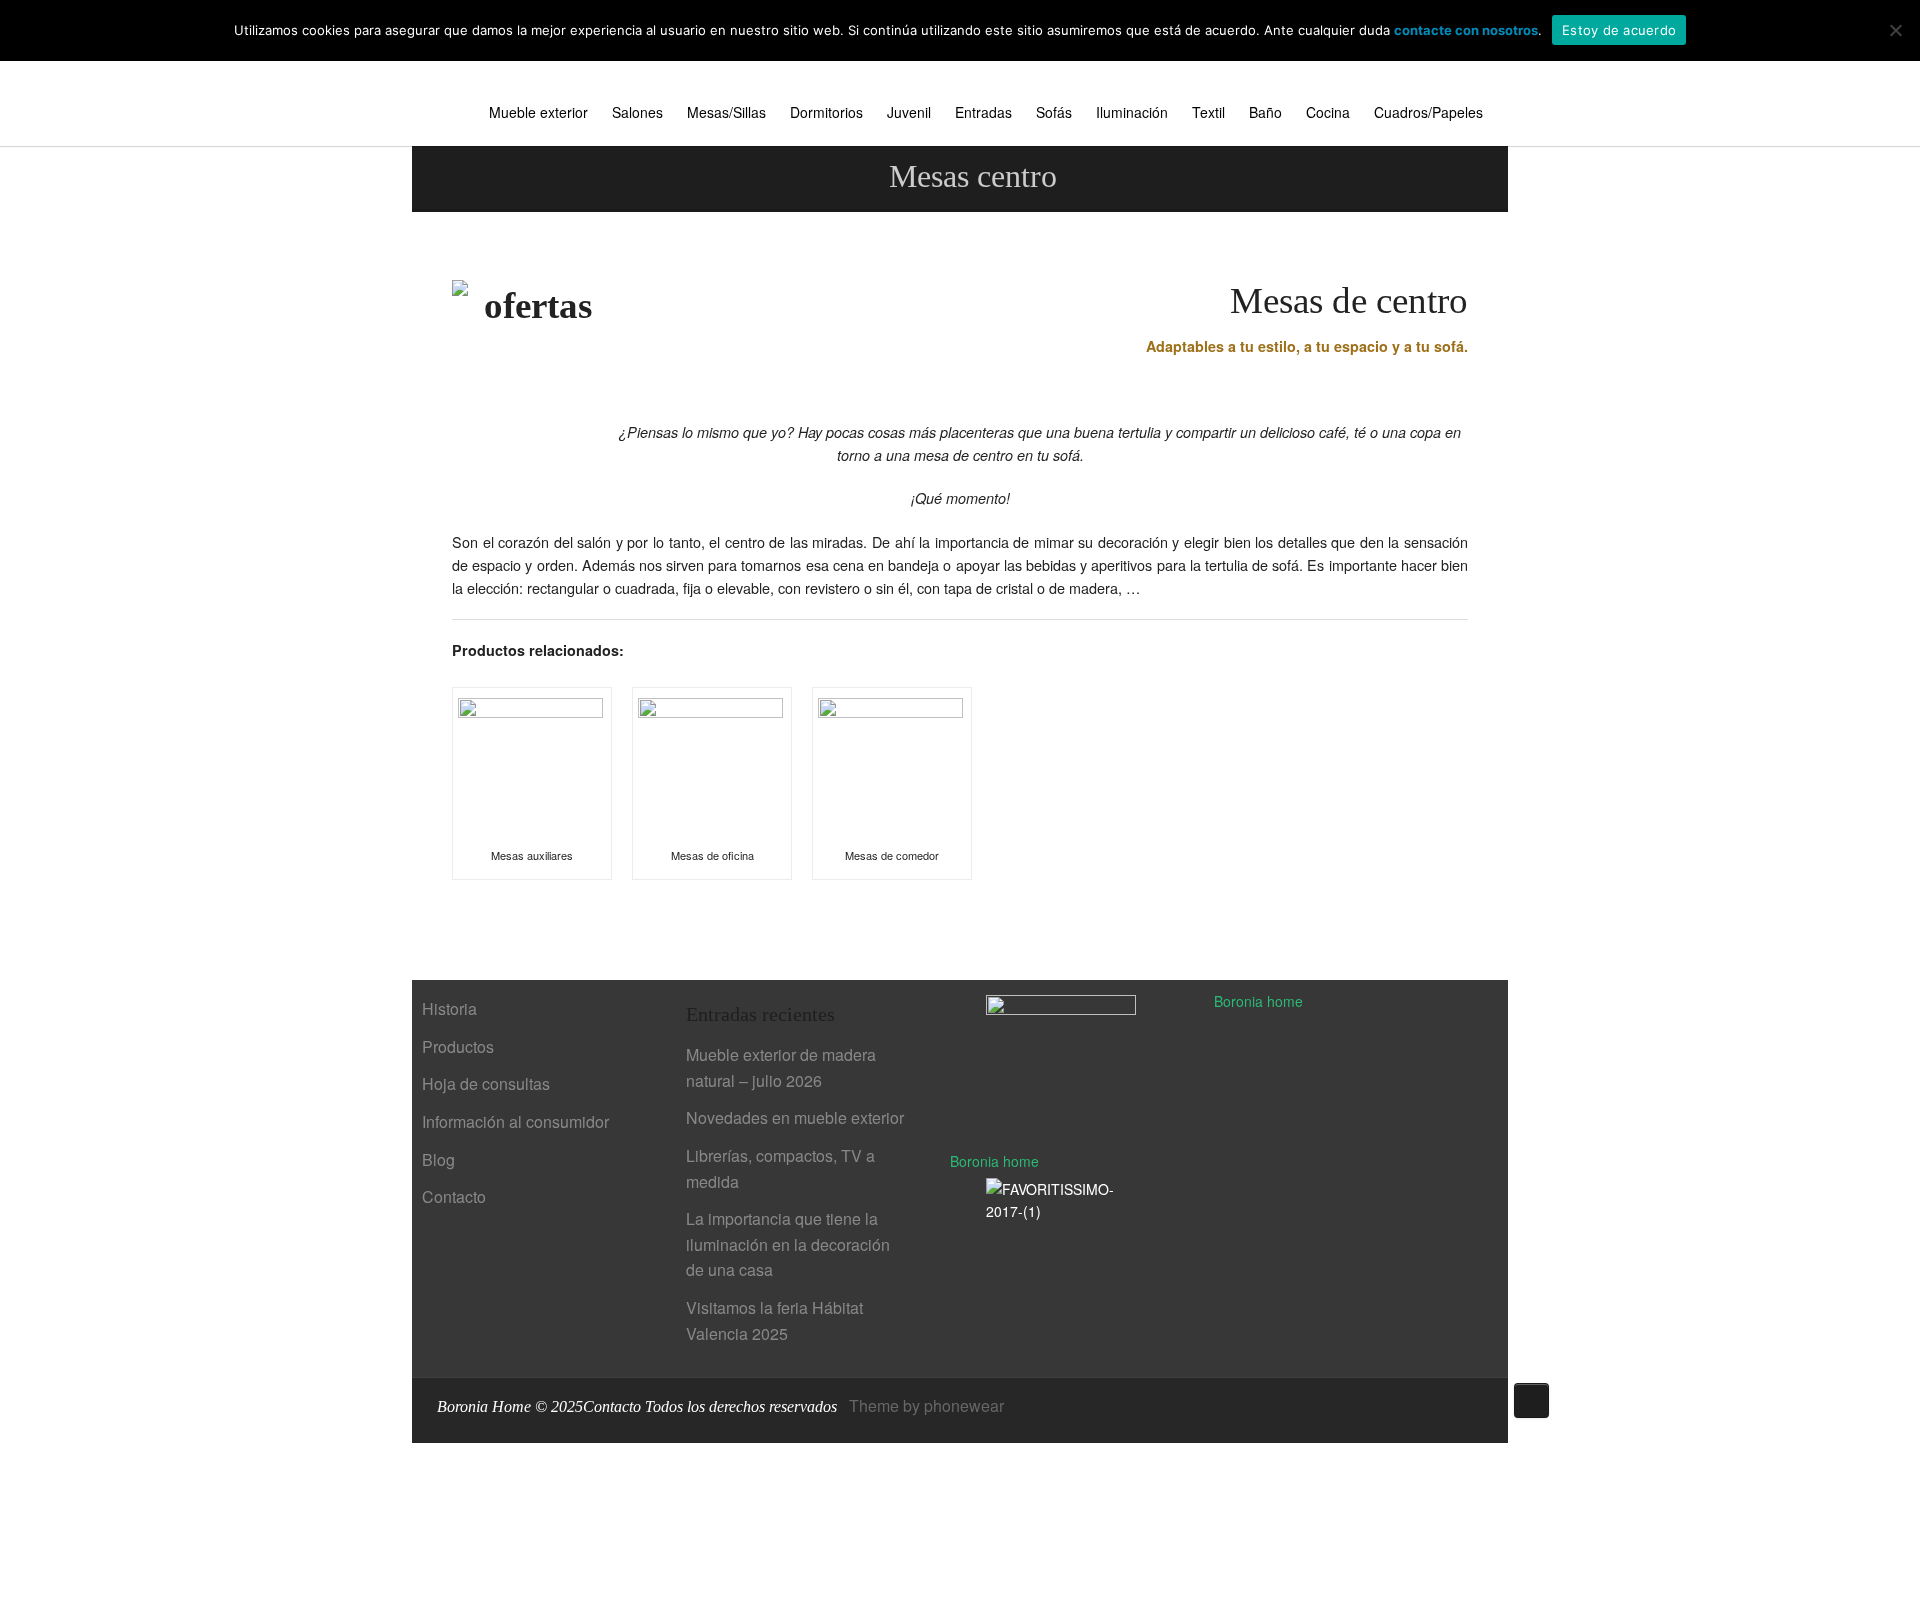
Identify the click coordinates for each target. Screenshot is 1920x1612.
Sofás (1054, 112)
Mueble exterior (538, 112)
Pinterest (1418, 1408)
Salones (637, 112)
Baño (1265, 112)
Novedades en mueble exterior (795, 1117)
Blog (438, 1159)
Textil (1208, 112)
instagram (1478, 1408)
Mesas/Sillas (726, 112)
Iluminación (1132, 112)
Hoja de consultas (486, 1083)
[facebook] (1388, 1408)
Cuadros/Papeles (1428, 112)
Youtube (1448, 1408)
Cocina (1328, 112)
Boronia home (994, 1161)
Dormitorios (826, 112)
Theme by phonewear (926, 1405)
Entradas (983, 112)
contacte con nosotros (1466, 30)
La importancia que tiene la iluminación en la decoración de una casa (788, 1244)
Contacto (454, 1196)
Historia (449, 1008)
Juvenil (909, 112)
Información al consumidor (515, 1121)
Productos (458, 1046)
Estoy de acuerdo (1619, 30)
